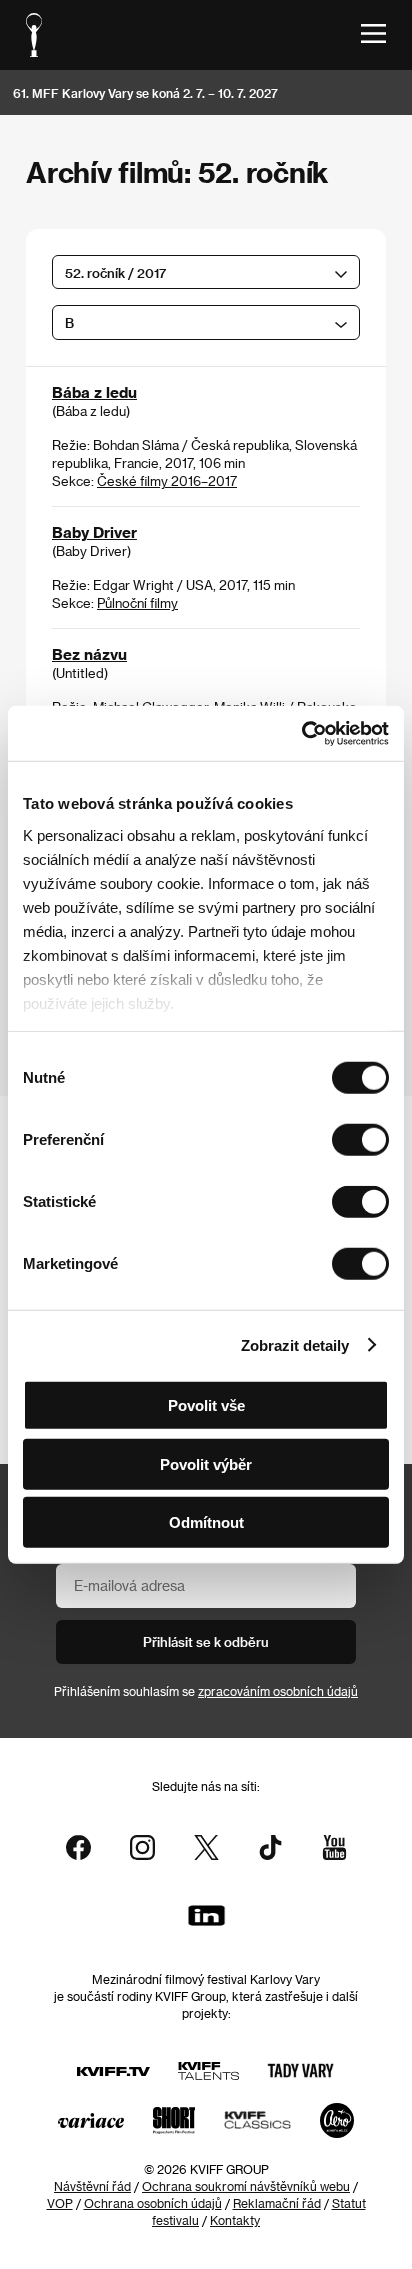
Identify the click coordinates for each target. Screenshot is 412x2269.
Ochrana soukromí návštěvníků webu (246, 2186)
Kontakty (235, 2220)
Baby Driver (94, 532)
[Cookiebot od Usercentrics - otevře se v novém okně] (301, 733)
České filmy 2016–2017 (167, 480)
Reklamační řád (277, 2203)
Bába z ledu (94, 392)
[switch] (360, 1140)
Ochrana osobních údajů (153, 2203)
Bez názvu (89, 654)
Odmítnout (206, 1522)
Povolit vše (206, 1405)
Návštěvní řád (92, 2186)
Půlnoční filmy (137, 602)
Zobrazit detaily (295, 1344)
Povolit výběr (206, 1463)
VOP (60, 2203)
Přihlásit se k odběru (206, 1641)
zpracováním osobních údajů (278, 1691)
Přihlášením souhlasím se (206, 1691)
